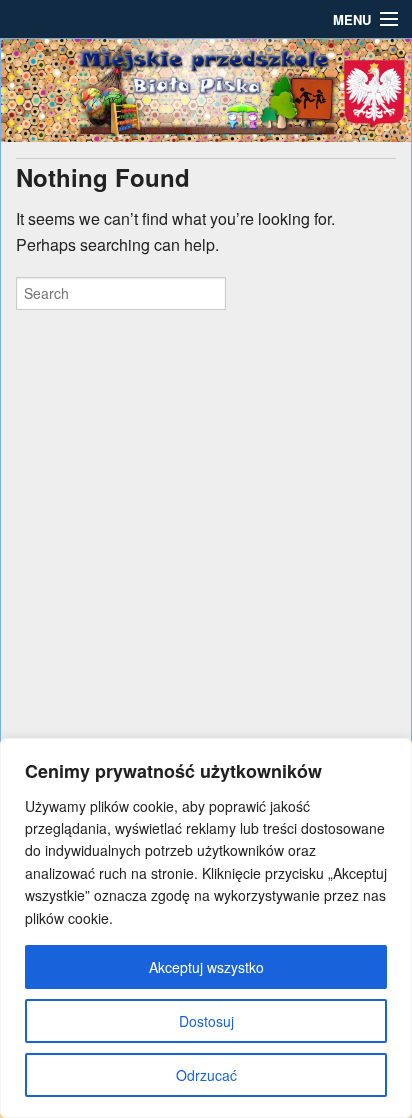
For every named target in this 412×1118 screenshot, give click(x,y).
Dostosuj (206, 1021)
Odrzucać (206, 1075)
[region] (206, 928)
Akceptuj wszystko (206, 967)
